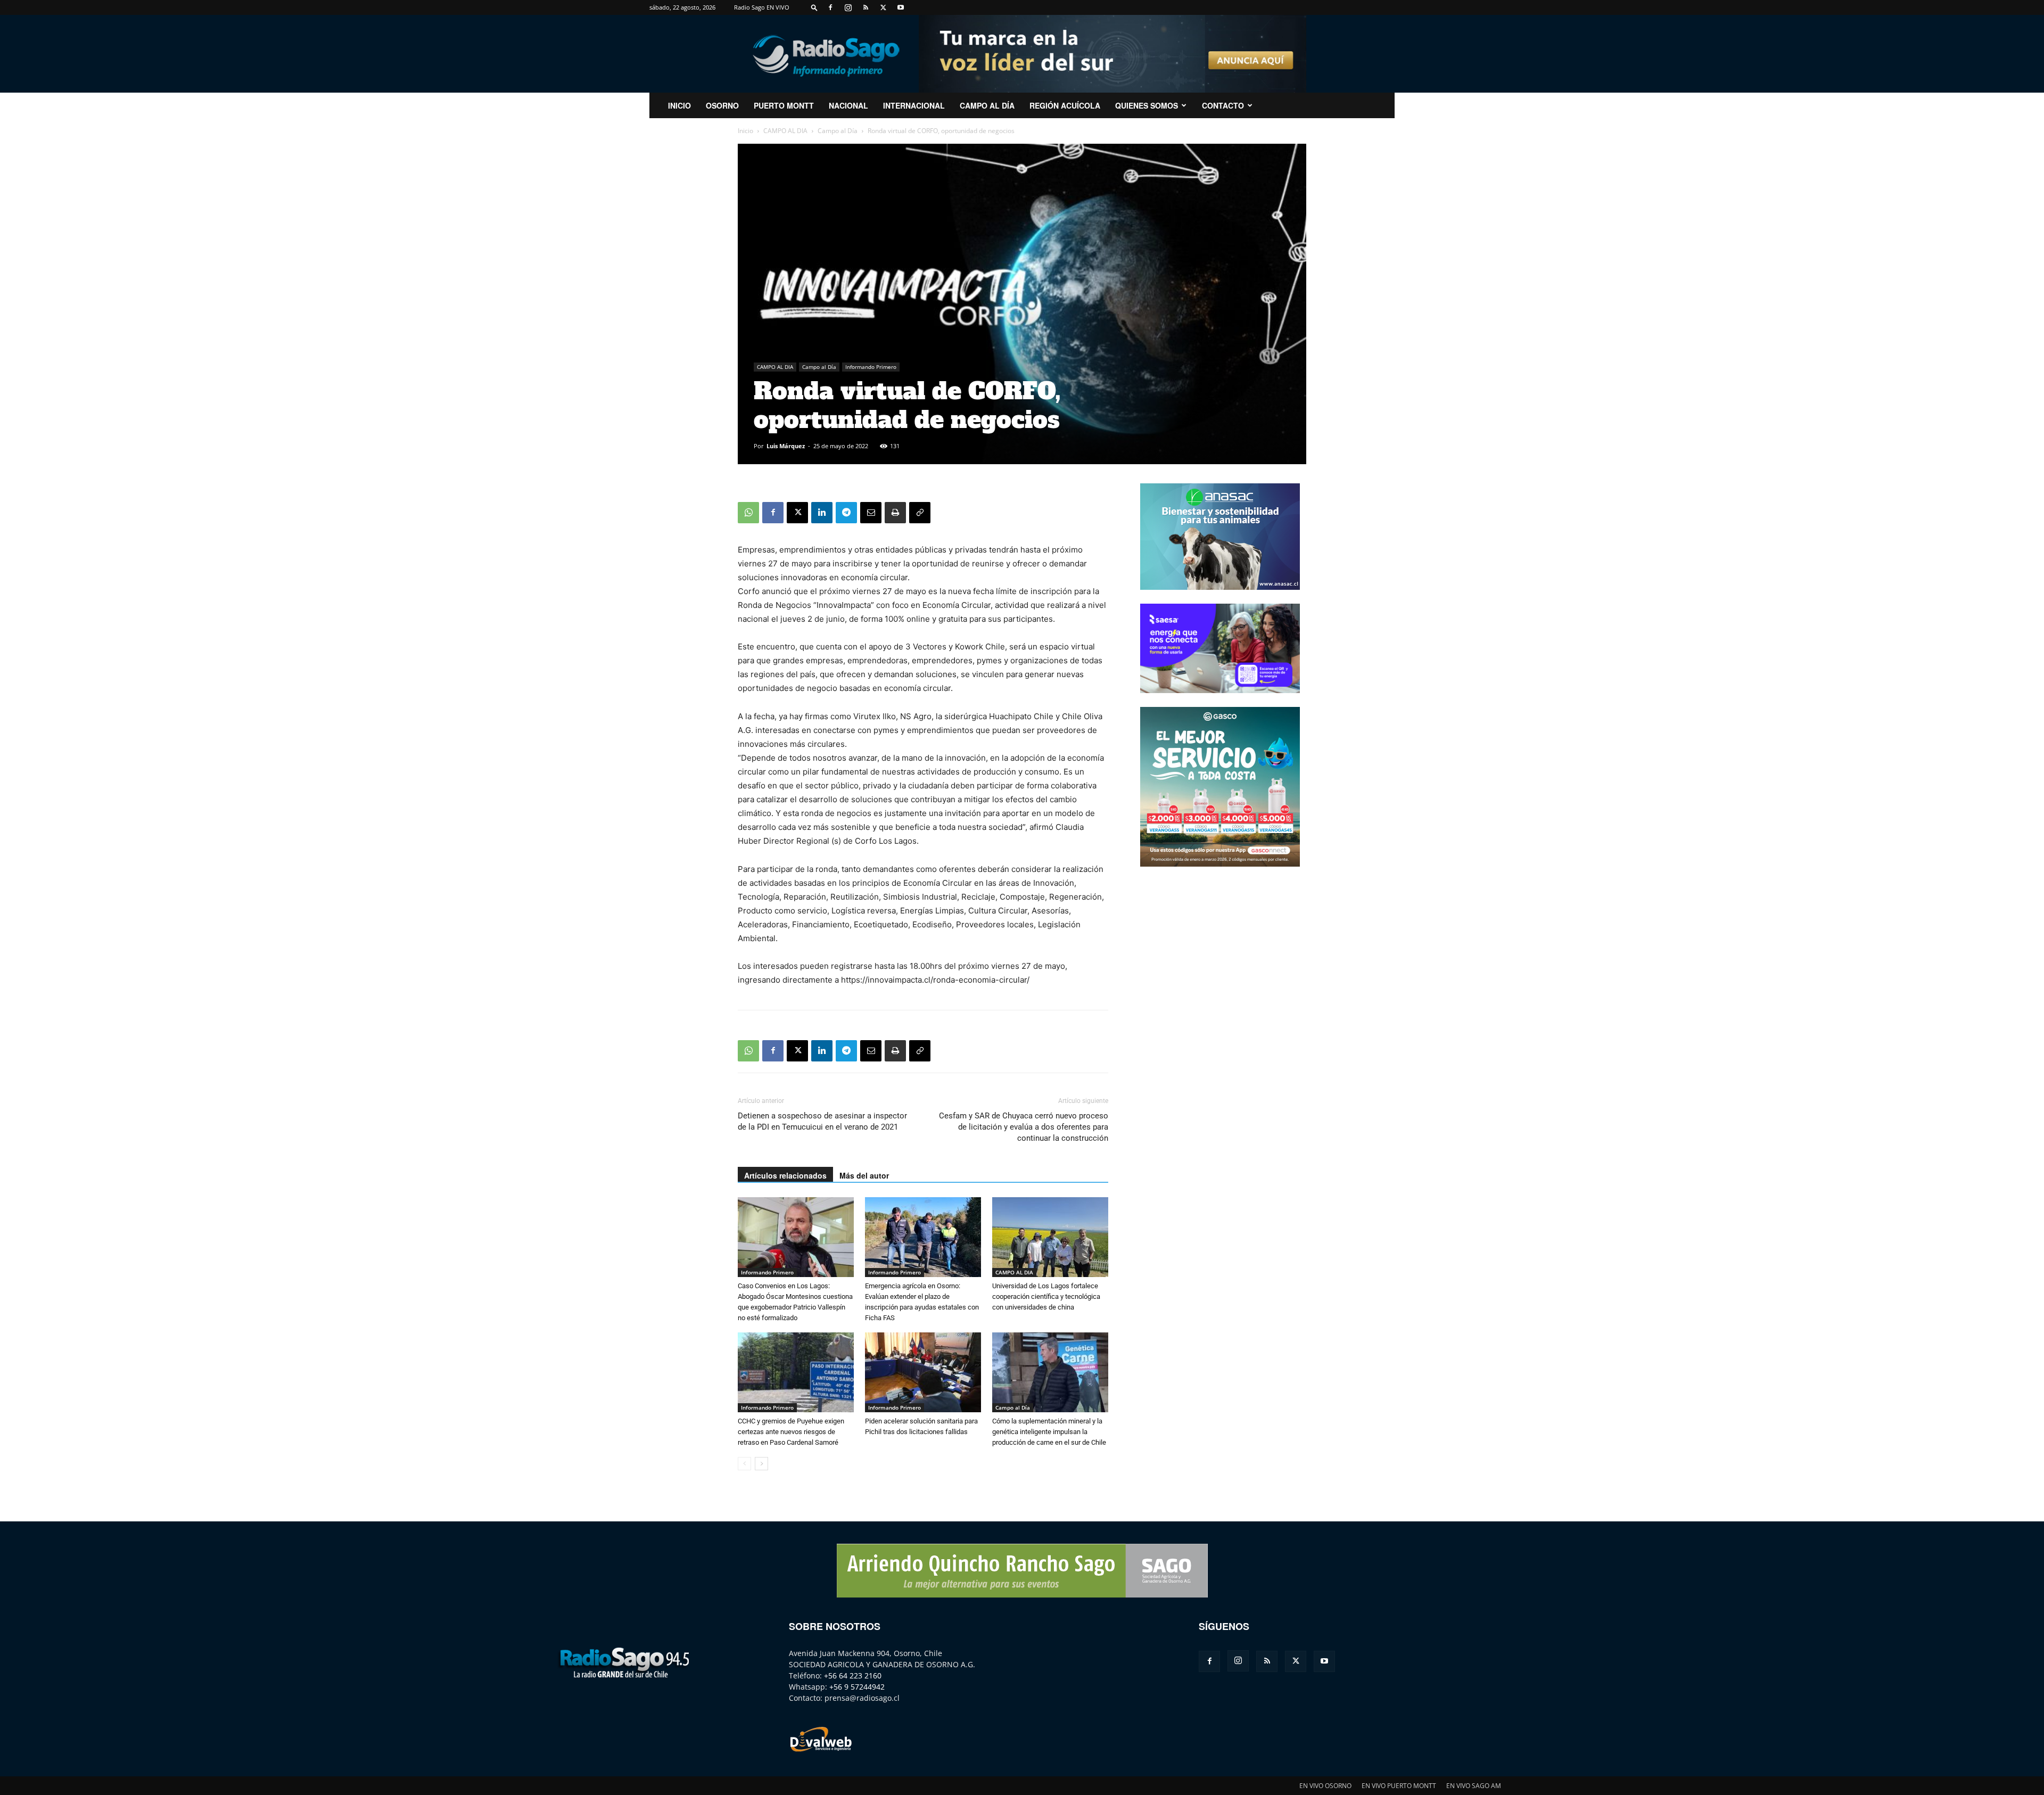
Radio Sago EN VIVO (762, 7)
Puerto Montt (784, 105)
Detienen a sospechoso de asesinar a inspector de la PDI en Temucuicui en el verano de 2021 (822, 1121)
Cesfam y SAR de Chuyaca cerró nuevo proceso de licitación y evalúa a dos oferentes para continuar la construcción (1024, 1127)
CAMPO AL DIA (785, 131)
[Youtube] (901, 7)
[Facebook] (830, 7)
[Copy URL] (920, 513)
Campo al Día (987, 105)
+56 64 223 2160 (853, 1675)
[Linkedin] (822, 513)
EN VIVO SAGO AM (1474, 1786)
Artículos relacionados (785, 1175)
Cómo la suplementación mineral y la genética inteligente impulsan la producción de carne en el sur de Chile (1049, 1432)
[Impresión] (895, 513)
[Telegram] (846, 513)
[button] (814, 7)
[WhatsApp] (748, 513)
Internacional (914, 105)
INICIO (679, 105)
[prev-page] (744, 1464)
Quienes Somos (1147, 105)
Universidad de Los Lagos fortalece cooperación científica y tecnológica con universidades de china (1046, 1296)
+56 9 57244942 (857, 1687)
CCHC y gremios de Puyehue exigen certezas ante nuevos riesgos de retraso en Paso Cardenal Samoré (791, 1432)
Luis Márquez (786, 446)
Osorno (722, 105)
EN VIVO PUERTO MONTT (1399, 1786)
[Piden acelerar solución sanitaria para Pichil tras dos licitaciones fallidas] (923, 1372)
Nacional (848, 105)
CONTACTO (1223, 105)
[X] (883, 7)
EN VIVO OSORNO (1325, 1786)
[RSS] (866, 7)
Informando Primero (871, 367)
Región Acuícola (1065, 105)
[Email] (871, 513)
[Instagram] (848, 7)
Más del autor (864, 1175)
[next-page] (761, 1464)
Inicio (745, 131)
